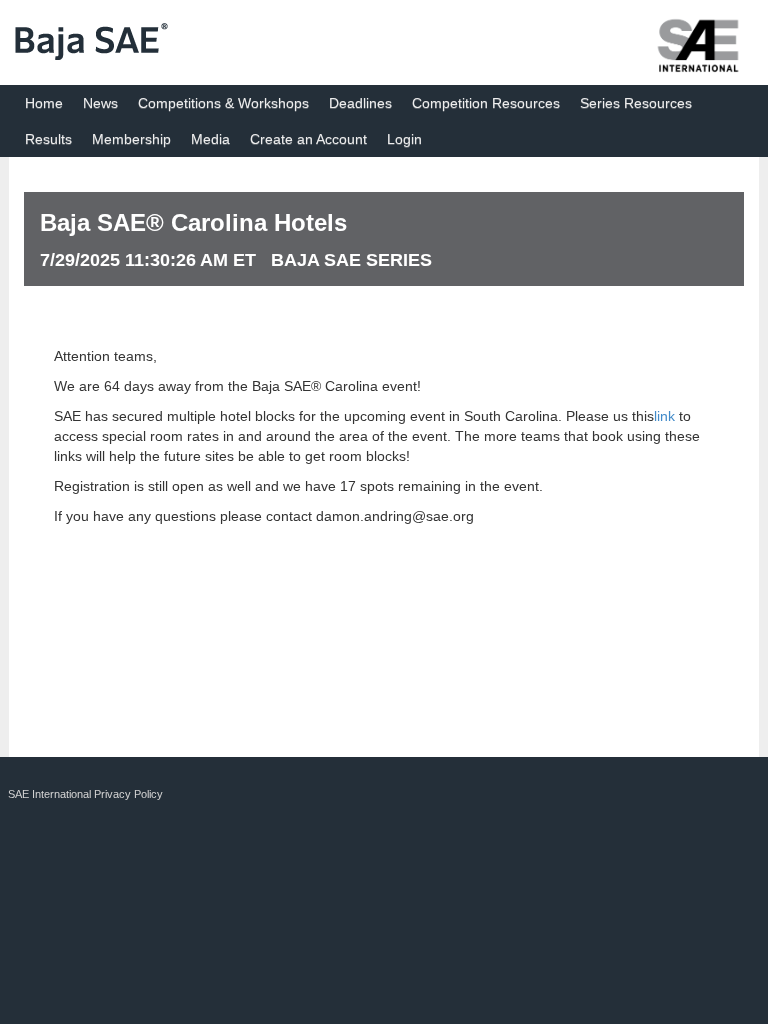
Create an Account (308, 139)
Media (210, 139)
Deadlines (360, 103)
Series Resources (636, 103)
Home (44, 103)
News (100, 103)
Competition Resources (486, 103)
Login (404, 139)
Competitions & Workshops (223, 103)
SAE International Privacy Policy (85, 794)
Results (48, 139)
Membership (131, 139)
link (664, 416)
